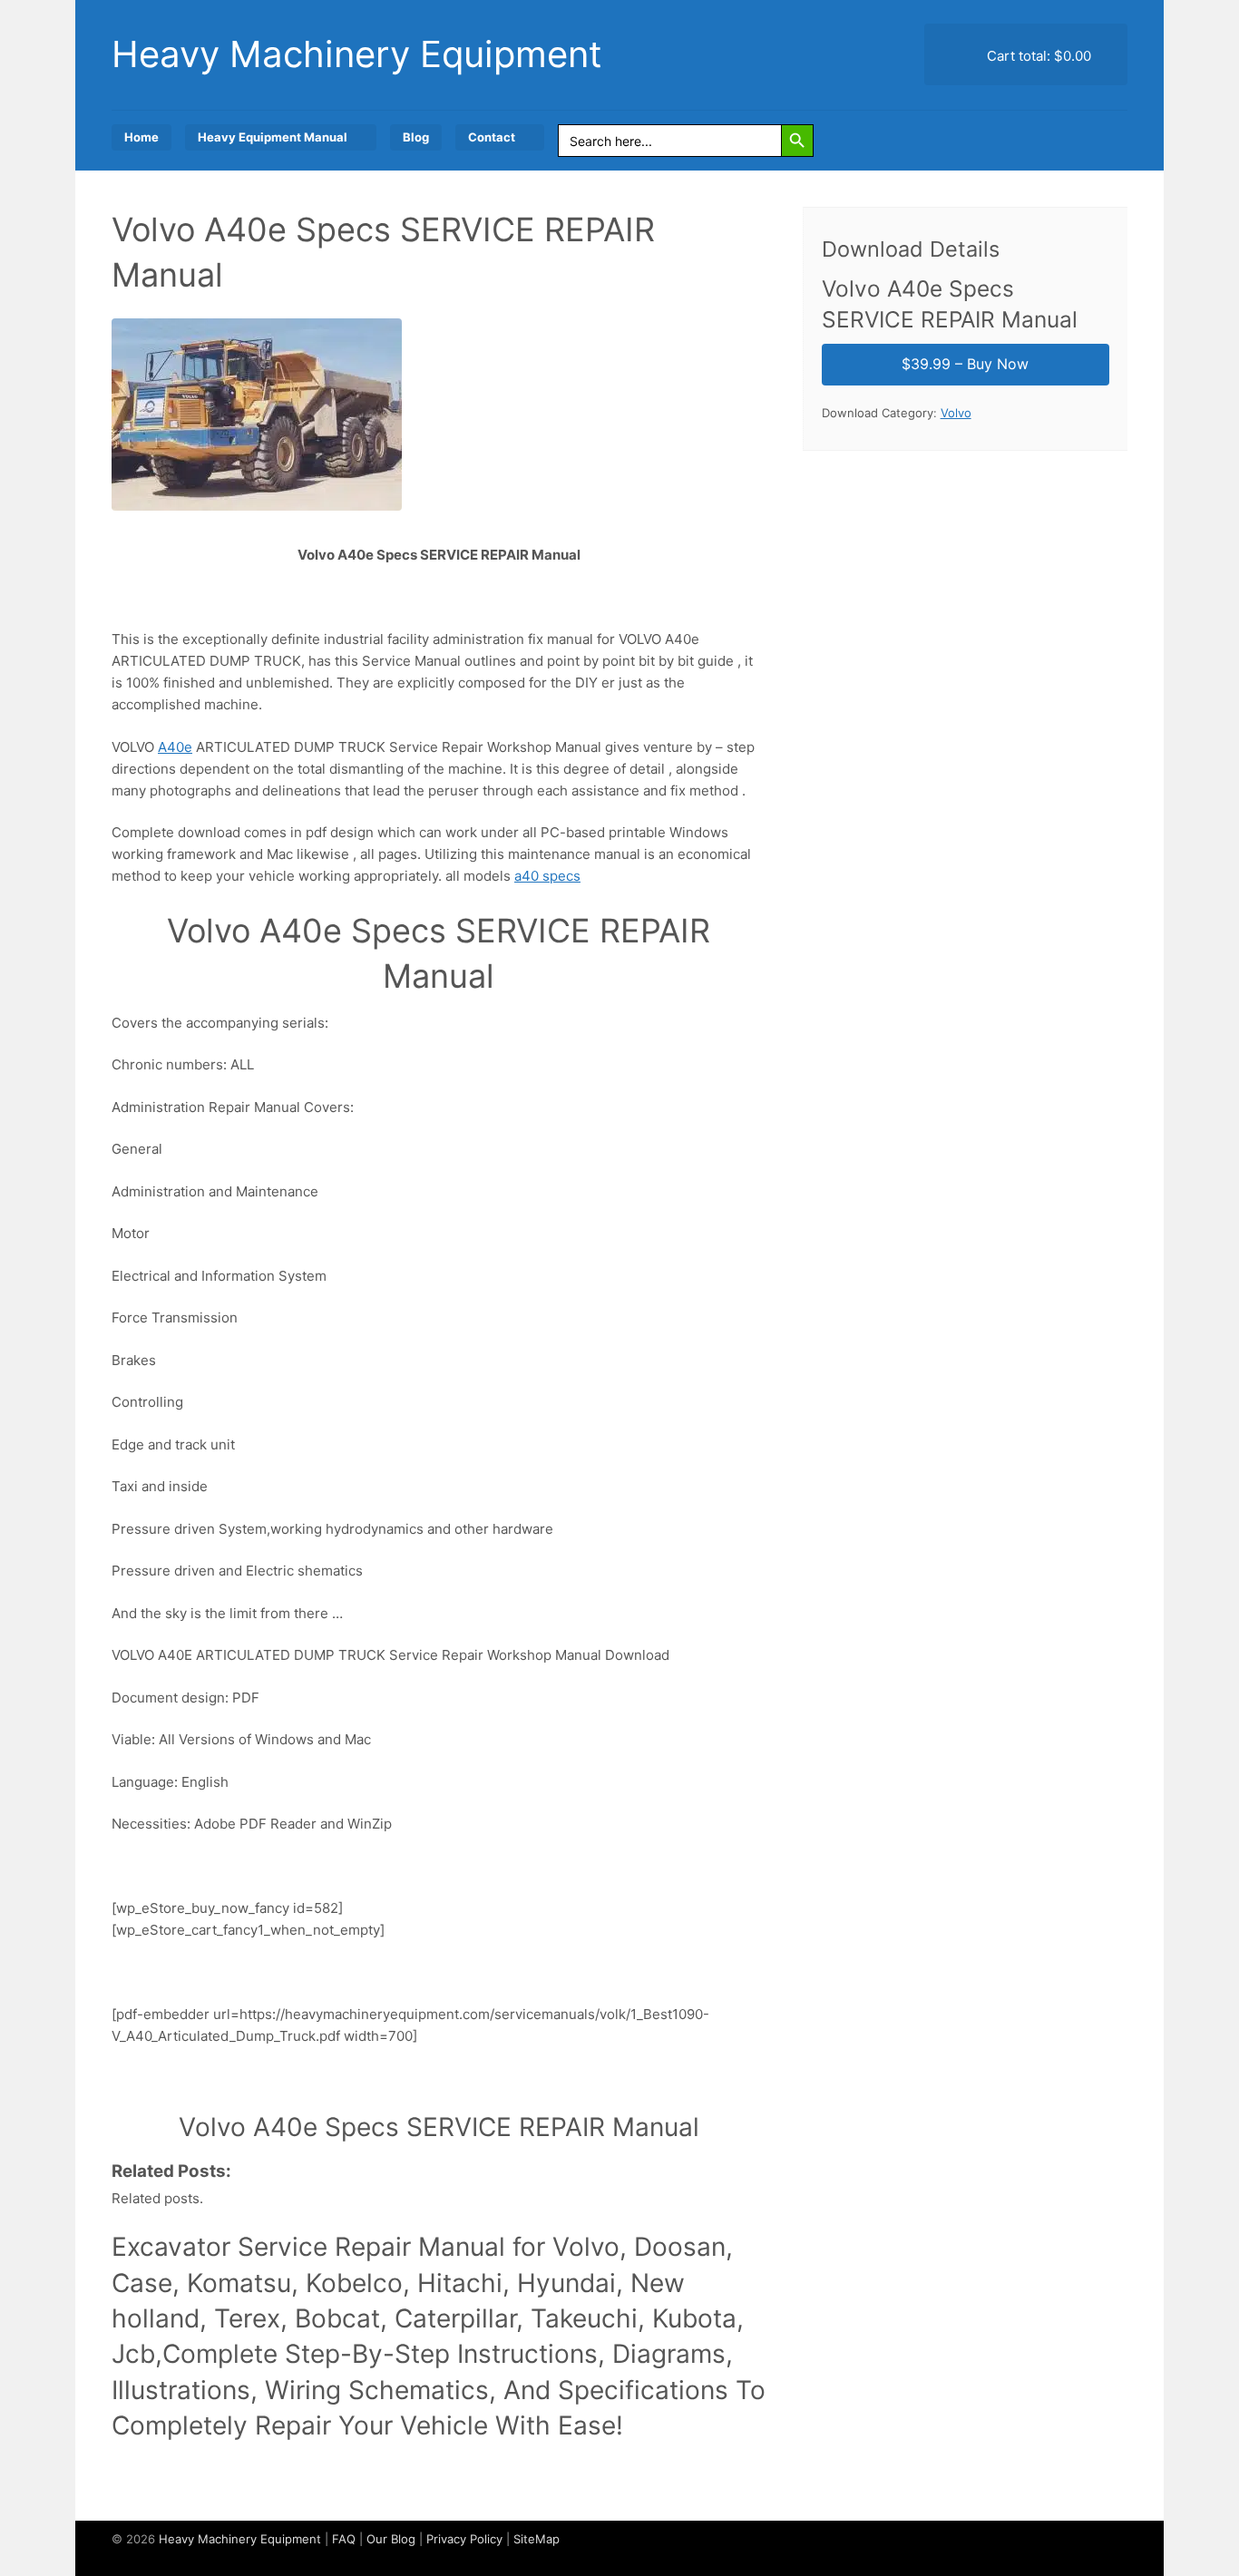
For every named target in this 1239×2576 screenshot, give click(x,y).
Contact (492, 137)
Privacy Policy (464, 2539)
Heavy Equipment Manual (273, 137)
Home (141, 137)
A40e (175, 747)
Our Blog (391, 2539)
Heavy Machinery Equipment (357, 54)
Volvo (956, 413)
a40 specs (547, 876)
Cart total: (1037, 56)
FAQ (344, 2539)
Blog (416, 137)
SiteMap (537, 2539)
